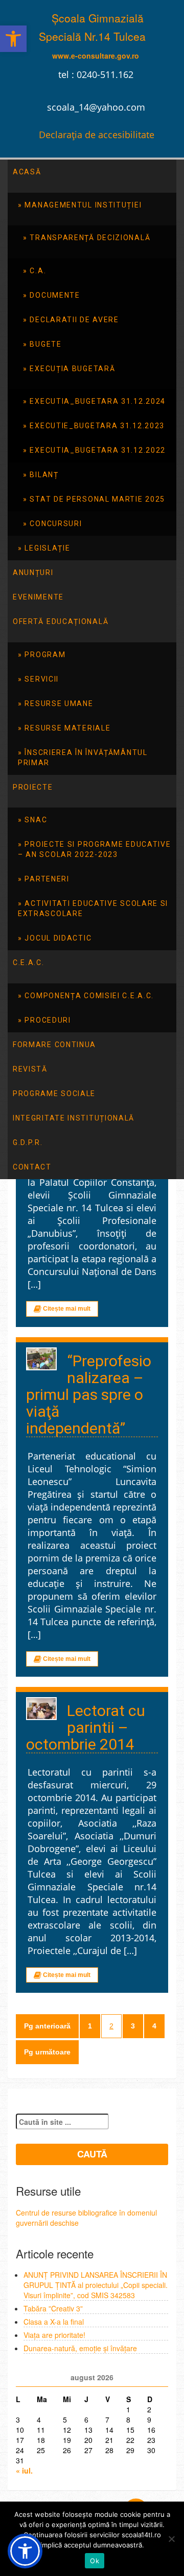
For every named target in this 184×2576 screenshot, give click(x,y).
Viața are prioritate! (54, 2335)
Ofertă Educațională (61, 621)
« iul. (24, 2470)
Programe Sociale (54, 1094)
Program (45, 655)
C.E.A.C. (29, 962)
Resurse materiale (67, 728)
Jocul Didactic (58, 938)
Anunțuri (33, 573)
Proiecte (33, 787)
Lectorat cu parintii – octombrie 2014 (86, 1727)
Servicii (42, 679)
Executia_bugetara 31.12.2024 (98, 401)
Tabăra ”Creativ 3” (53, 2308)
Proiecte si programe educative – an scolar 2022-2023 (94, 849)
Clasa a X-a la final (54, 2322)
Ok (95, 2561)
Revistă (30, 1069)
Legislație (47, 548)
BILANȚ (44, 475)
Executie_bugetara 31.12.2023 (97, 426)
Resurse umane (59, 704)
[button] (13, 39)
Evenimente (38, 597)
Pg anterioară (47, 2026)
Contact (32, 1167)
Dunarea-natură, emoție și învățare (80, 2348)
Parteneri (47, 879)
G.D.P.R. (28, 1142)
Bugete (45, 344)
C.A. (38, 271)
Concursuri (56, 524)
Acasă (27, 172)
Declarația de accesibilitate (97, 135)
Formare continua (54, 1045)
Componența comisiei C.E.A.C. (89, 996)
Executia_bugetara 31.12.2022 (98, 450)
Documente (55, 295)
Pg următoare (47, 2052)
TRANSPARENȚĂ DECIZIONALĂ (90, 238)
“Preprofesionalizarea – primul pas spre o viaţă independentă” (89, 1395)
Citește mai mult (66, 1309)
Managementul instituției (83, 205)
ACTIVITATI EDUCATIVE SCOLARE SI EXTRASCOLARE (93, 908)
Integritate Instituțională (74, 1118)
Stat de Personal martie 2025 (97, 499)
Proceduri (48, 1020)
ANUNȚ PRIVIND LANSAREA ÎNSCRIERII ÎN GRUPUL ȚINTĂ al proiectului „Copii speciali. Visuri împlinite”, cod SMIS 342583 (96, 2285)
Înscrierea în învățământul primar (83, 758)
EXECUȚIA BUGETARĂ (72, 369)
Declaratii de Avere (74, 320)
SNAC (36, 820)
